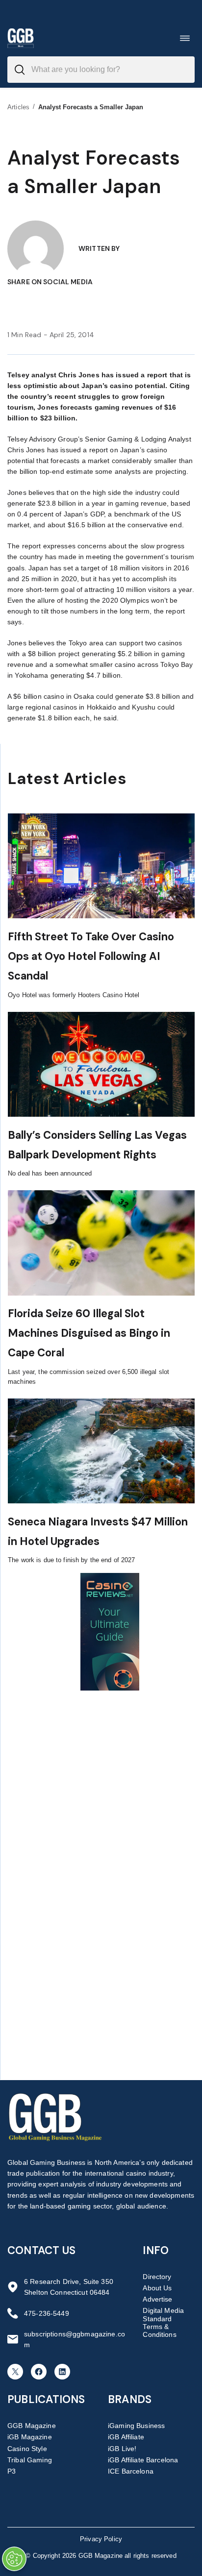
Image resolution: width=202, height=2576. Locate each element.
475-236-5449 (47, 2313)
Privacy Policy (101, 2539)
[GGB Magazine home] (21, 38)
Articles (18, 107)
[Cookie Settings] (14, 2559)
